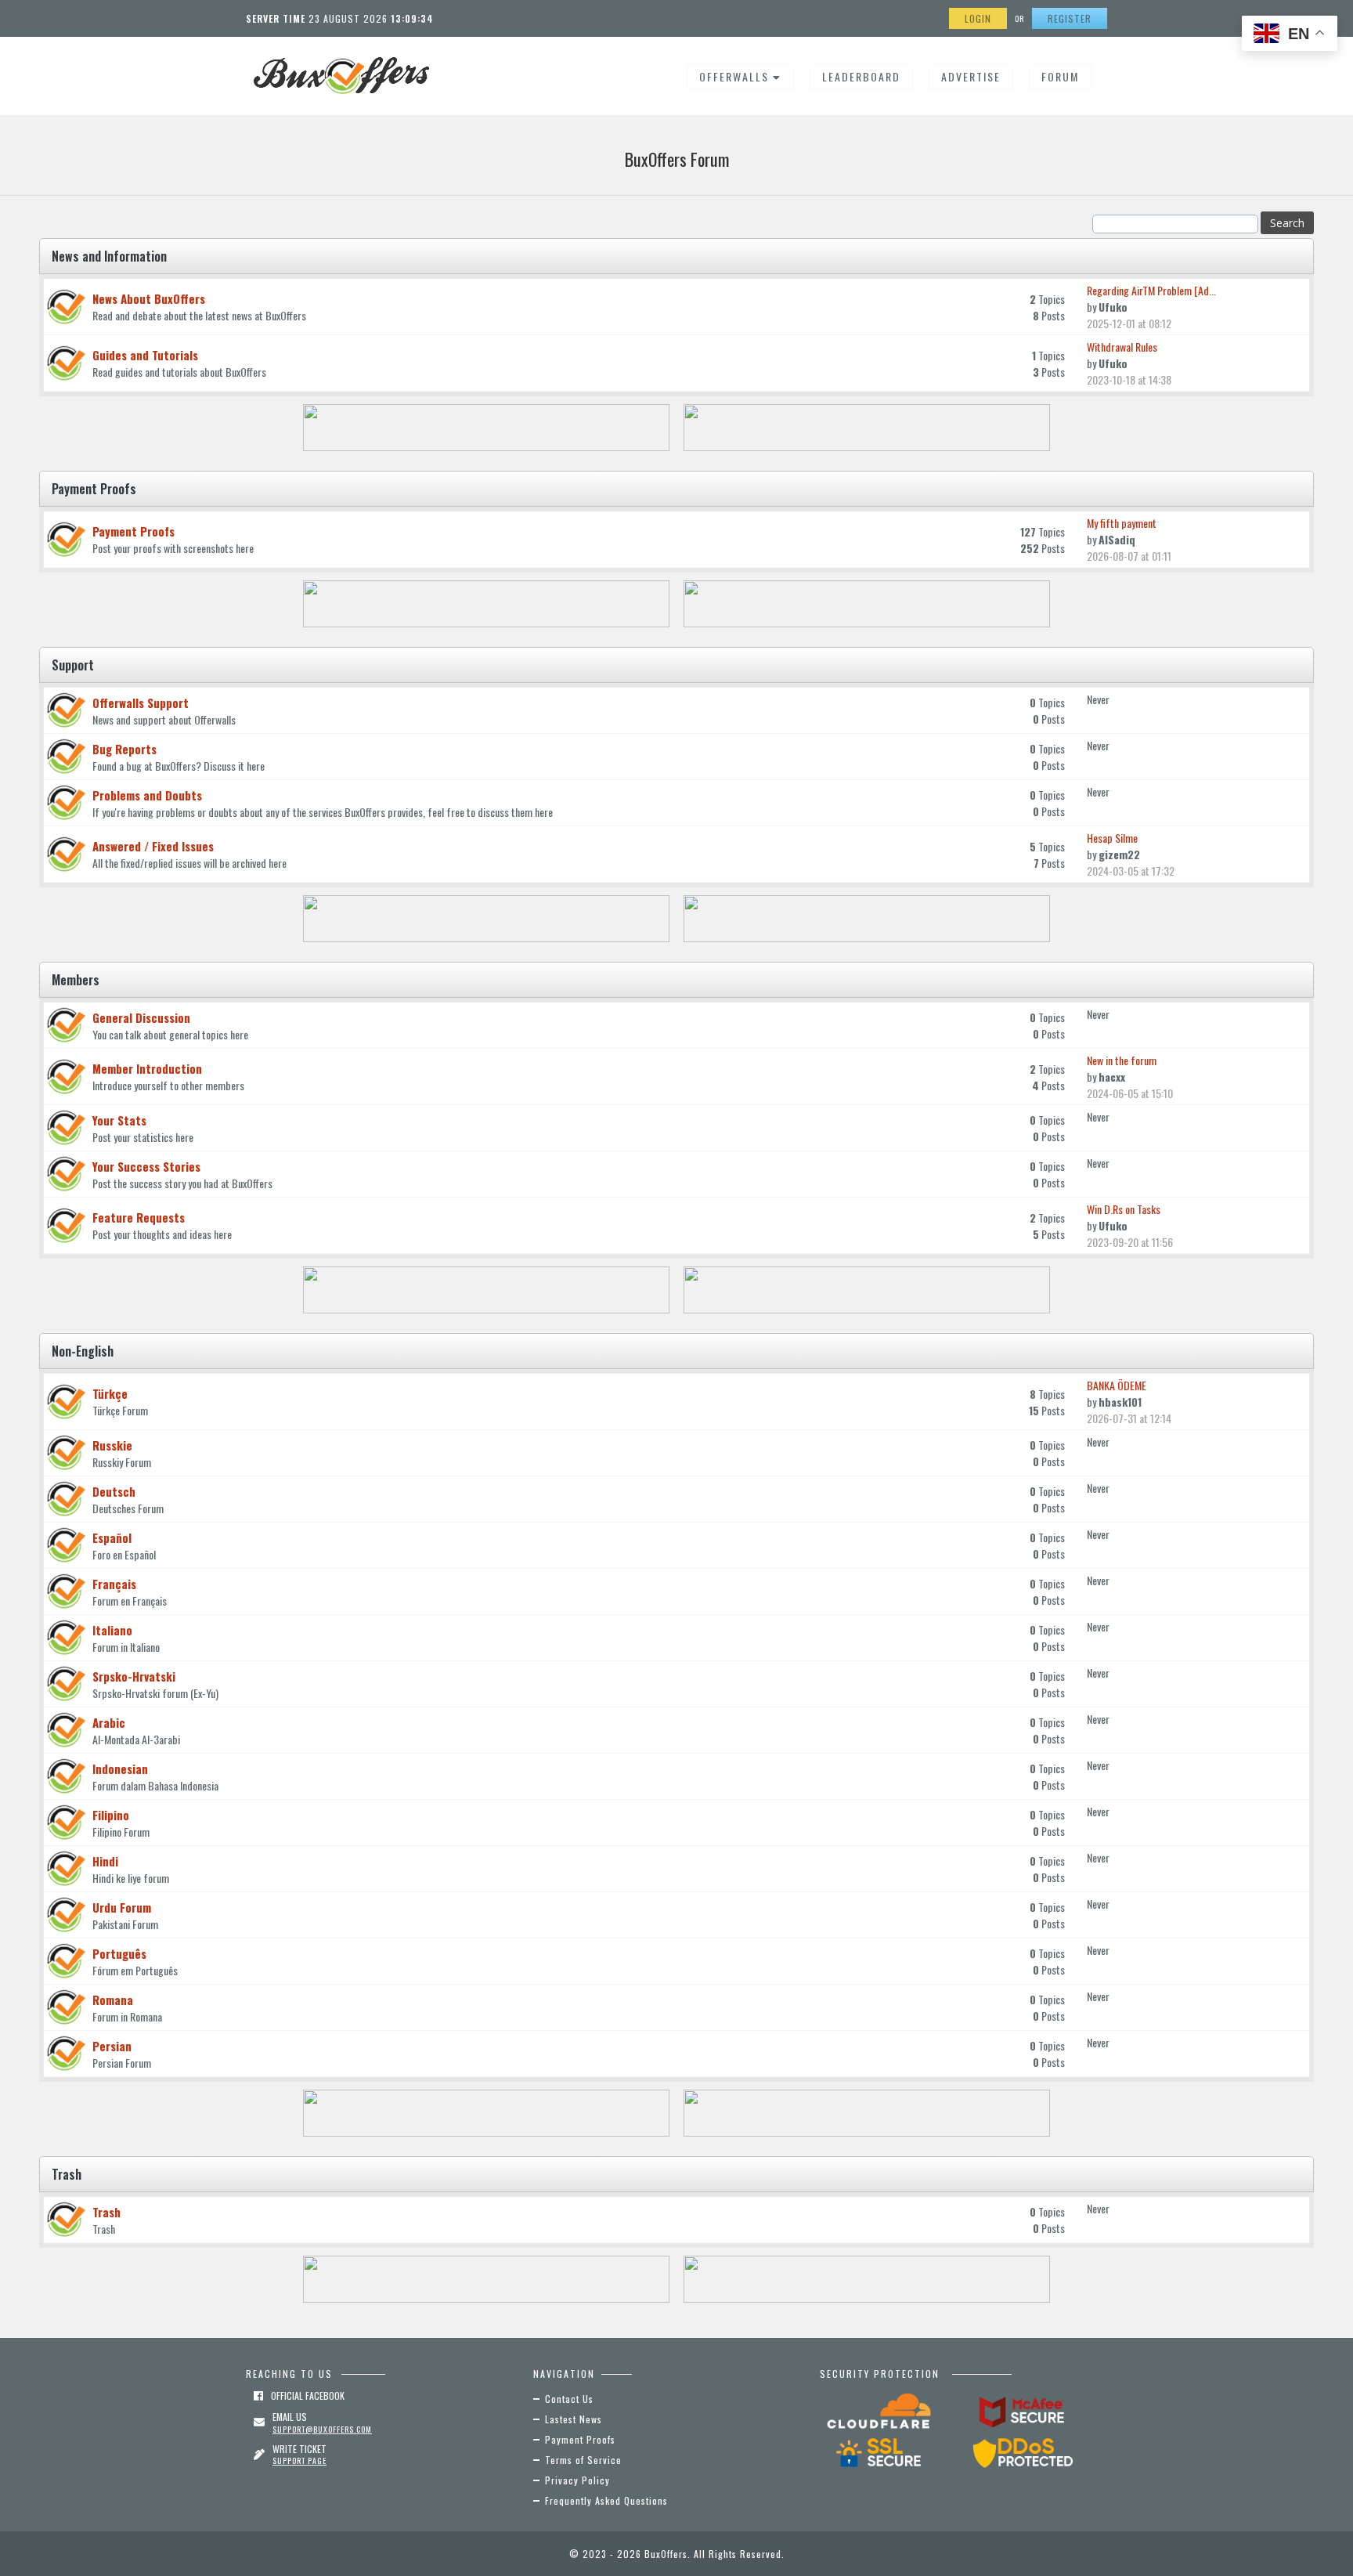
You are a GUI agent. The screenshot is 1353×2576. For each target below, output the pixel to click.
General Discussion (141, 1017)
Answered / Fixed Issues (153, 846)
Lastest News (574, 2419)
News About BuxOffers (149, 298)
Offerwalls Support (141, 703)
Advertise (971, 76)
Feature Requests (139, 1217)
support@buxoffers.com (322, 2429)
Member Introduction (147, 1068)
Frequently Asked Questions (606, 2500)
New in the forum (1122, 1060)
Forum (1060, 76)
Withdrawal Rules (1122, 347)
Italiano (112, 1630)
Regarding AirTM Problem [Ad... (1151, 290)
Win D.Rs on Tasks (1124, 1209)
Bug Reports (124, 749)
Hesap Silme (1112, 838)
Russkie (112, 1445)
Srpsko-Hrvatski (134, 1676)
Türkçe (110, 1393)
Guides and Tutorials (145, 355)
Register (1070, 18)
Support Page (299, 2460)
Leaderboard (861, 76)
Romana (113, 2000)
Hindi (105, 1861)
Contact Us (569, 2399)
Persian (112, 2046)
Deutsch (114, 1491)
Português (119, 1953)
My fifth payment (1122, 523)
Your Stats (119, 1120)
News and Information (109, 256)
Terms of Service (583, 2460)
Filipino (111, 1815)
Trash (67, 2174)
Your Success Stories (146, 1166)
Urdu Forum (122, 1907)
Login (978, 18)
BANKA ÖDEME (1117, 1385)
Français (114, 1584)
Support (73, 665)
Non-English (83, 1351)
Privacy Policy (577, 2480)
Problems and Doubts (147, 795)
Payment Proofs (94, 489)
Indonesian (120, 1769)
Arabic (109, 1722)
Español (112, 1537)
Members (76, 980)
